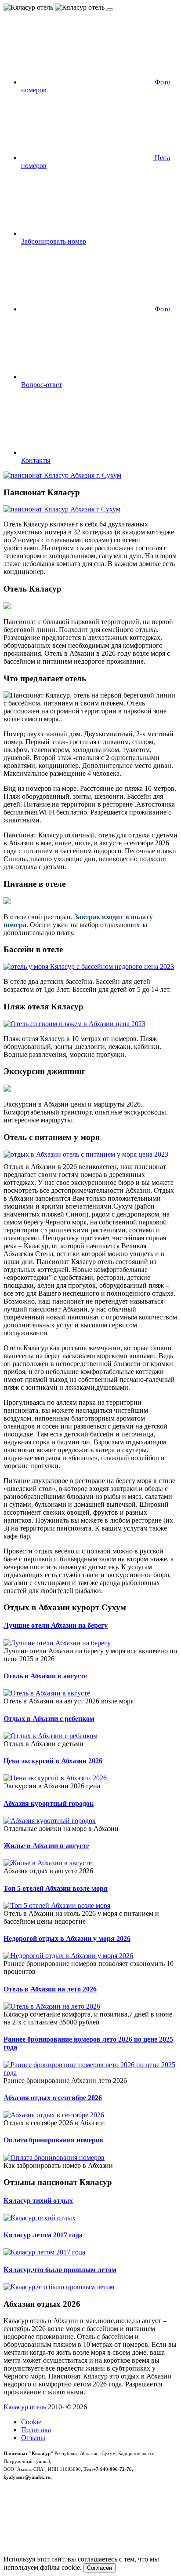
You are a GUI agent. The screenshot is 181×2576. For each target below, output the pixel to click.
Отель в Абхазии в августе (45, 1676)
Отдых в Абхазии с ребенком (49, 1719)
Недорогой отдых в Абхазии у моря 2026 (67, 1938)
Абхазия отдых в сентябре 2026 (53, 2098)
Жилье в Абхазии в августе (46, 1846)
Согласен (100, 2568)
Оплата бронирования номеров (53, 2140)
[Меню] (110, 10)
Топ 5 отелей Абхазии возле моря (56, 1888)
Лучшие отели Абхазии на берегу (56, 1625)
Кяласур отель (26, 2407)
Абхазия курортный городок (49, 1803)
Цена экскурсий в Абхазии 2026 (53, 1761)
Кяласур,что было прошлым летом (60, 2270)
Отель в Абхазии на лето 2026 (50, 1989)
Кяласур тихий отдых (38, 2201)
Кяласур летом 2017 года (43, 2235)
